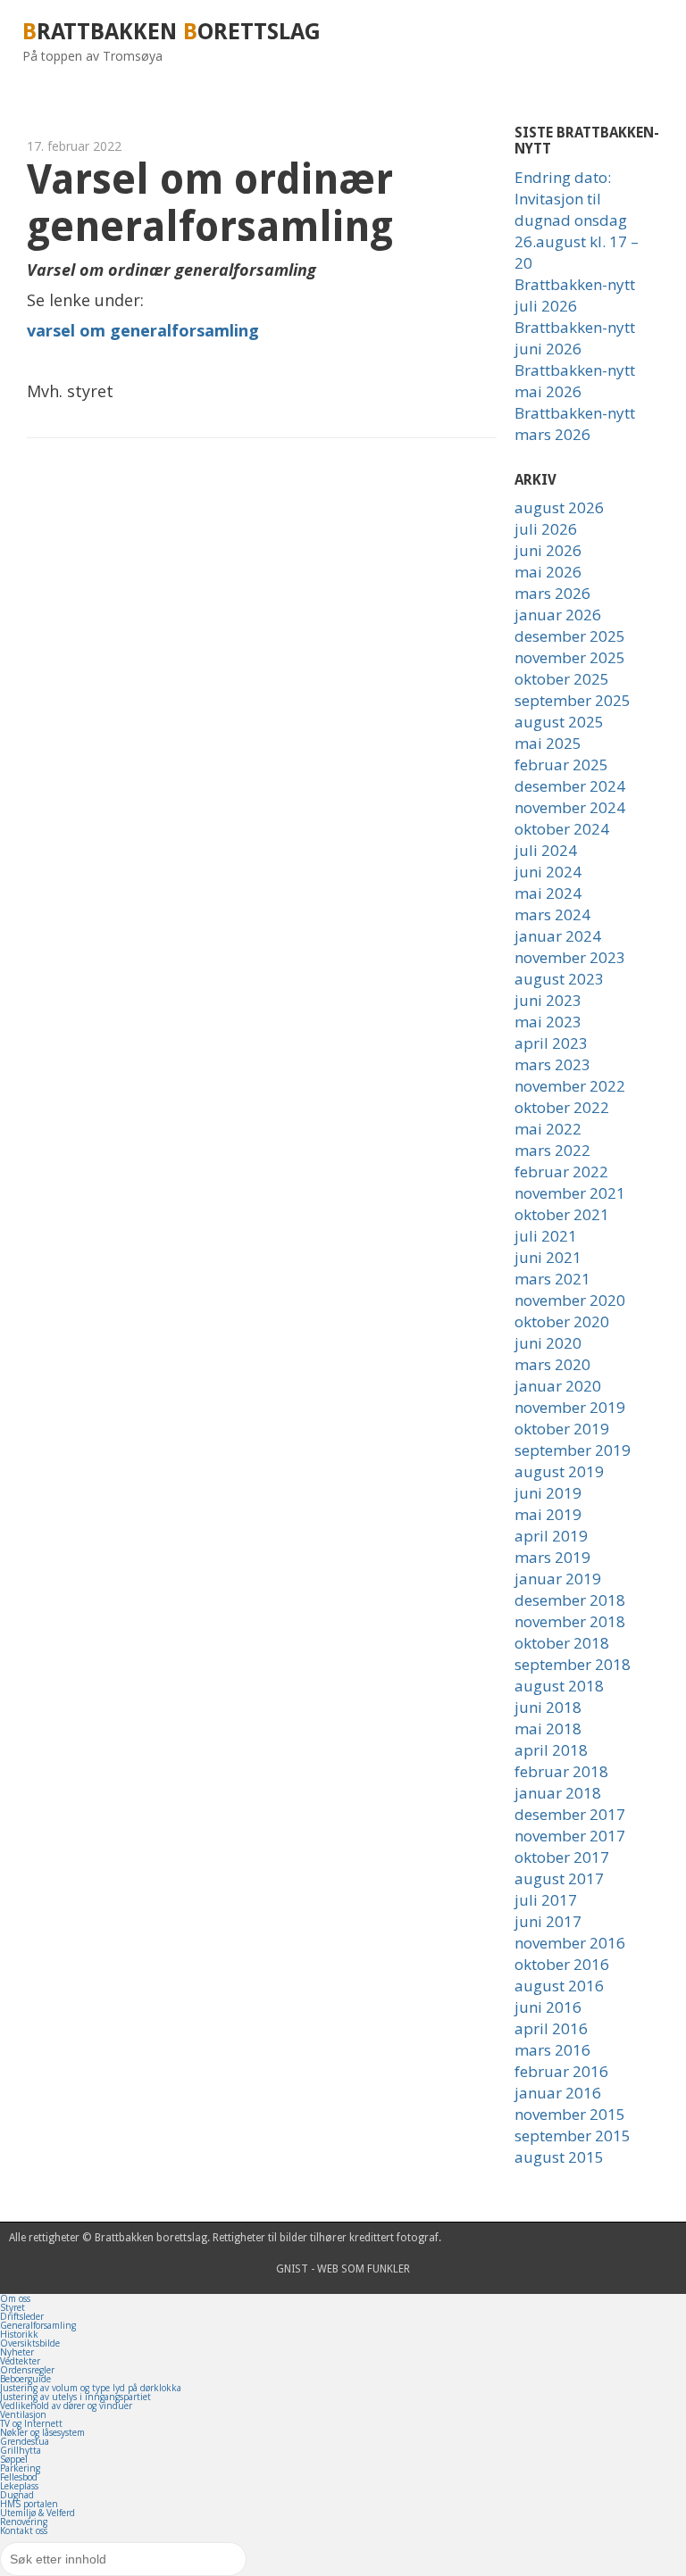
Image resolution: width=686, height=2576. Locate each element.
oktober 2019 (562, 1429)
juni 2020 (548, 1343)
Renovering (24, 2522)
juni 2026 (548, 550)
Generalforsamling (38, 2325)
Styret (13, 2307)
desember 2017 (570, 1814)
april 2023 (551, 1043)
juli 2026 (546, 529)
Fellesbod (19, 2477)
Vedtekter (20, 2361)
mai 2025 (548, 743)
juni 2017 (548, 1921)
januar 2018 (558, 1793)
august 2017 (559, 1878)
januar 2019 (558, 1579)
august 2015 (559, 2157)
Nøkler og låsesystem (42, 2432)
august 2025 (559, 722)
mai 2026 (548, 572)
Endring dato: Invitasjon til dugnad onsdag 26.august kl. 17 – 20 (577, 220)
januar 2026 (558, 615)
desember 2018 (570, 1600)
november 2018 (570, 1621)
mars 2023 (552, 1064)
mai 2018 (548, 1728)
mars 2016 (552, 2050)
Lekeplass (19, 2486)
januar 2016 (558, 2093)
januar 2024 (558, 936)
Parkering (20, 2468)
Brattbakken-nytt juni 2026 (575, 338)
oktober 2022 (562, 1107)
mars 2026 (552, 593)
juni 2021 (548, 1257)
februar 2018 (561, 1771)
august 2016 (559, 1986)
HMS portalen (29, 2504)
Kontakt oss (24, 2530)
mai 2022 (548, 1129)
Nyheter (17, 2352)
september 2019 (573, 1450)
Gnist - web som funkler (343, 2269)
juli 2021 (546, 1236)
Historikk (19, 2334)
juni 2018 (548, 1707)
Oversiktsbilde (30, 2343)
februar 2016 (561, 2071)
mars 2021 (552, 1279)
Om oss (15, 2298)
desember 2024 (570, 786)
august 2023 (559, 979)
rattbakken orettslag (171, 32)
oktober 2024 (562, 829)
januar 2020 (558, 1386)
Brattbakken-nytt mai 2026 (575, 381)
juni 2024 (548, 872)
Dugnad (17, 2495)
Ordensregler (27, 2370)
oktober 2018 (562, 1643)
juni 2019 (548, 1493)
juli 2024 (546, 850)
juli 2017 (546, 1900)
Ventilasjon (23, 2414)
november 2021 (570, 1193)
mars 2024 (552, 914)
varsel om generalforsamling (143, 330)
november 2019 (570, 1407)
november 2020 (570, 1300)
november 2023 (570, 957)
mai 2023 (548, 1022)
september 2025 (573, 700)
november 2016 (570, 1943)
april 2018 (551, 1750)
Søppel (14, 2459)
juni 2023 (548, 1000)
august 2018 (559, 1686)
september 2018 (573, 1664)
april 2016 (551, 2028)
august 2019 (559, 1471)
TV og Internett (31, 2423)
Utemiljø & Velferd (38, 2513)
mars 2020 (552, 1364)
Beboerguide (25, 2379)
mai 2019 (548, 1514)
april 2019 (551, 1536)
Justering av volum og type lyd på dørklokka (91, 2388)
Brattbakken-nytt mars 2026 (575, 424)
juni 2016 (548, 2007)
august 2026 (559, 507)
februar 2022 (561, 1172)
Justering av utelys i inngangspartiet (75, 2397)
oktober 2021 (562, 1214)
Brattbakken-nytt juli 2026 (575, 295)
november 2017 (570, 1836)
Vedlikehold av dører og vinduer (66, 2406)
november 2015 (570, 2114)
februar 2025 (561, 764)
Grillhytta (21, 2450)
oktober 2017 (562, 1857)
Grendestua (25, 2441)
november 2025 (570, 657)
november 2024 (570, 807)
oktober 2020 (562, 1321)
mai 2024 (548, 893)
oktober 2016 (562, 1964)
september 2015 (573, 2136)
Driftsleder (22, 2316)
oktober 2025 (562, 679)
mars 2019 (552, 1557)
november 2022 (570, 1086)
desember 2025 (570, 636)
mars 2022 (552, 1150)
